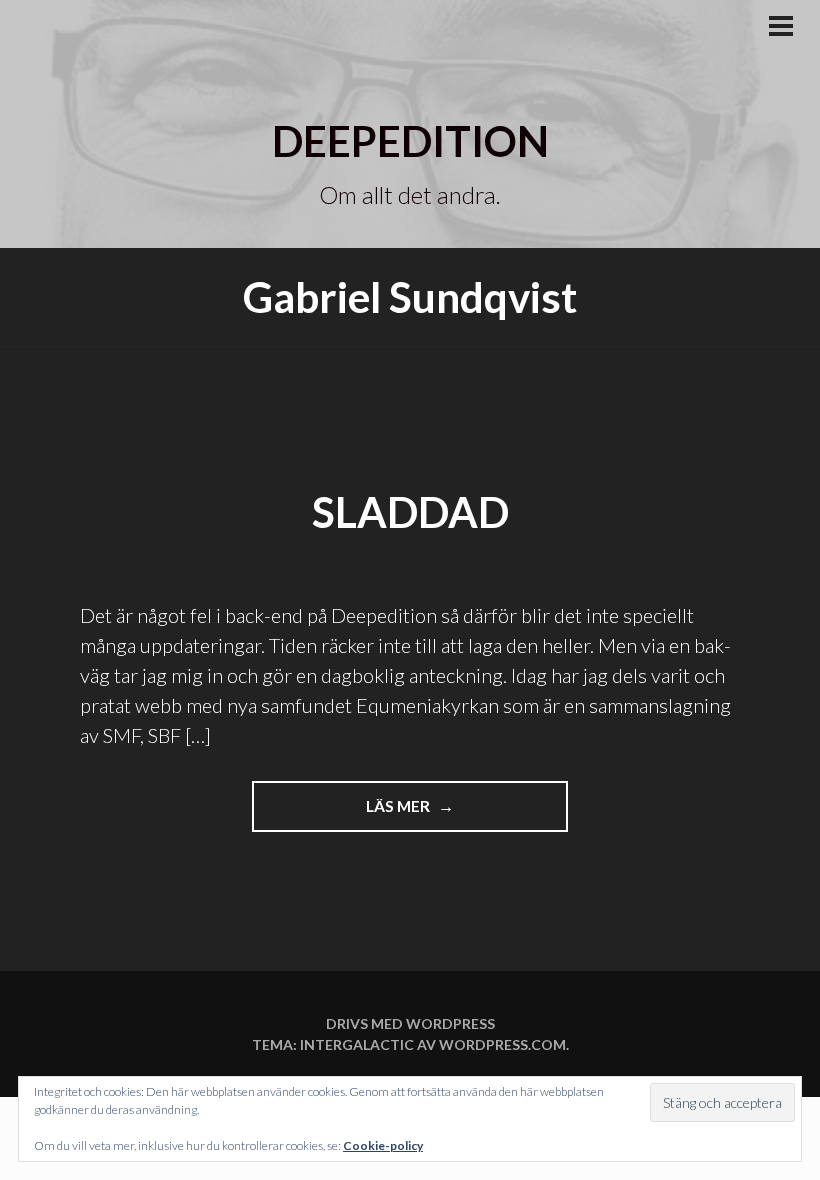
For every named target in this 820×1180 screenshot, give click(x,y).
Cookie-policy (383, 1145)
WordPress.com (502, 1044)
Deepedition (410, 141)
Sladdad (410, 512)
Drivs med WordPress (410, 1023)
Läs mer (425, 814)
